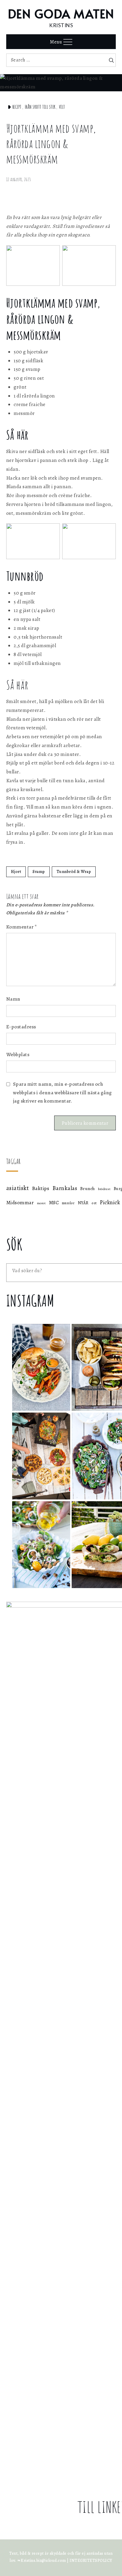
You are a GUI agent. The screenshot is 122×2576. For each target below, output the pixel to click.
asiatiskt (18, 1188)
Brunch (88, 1189)
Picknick (110, 1202)
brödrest (104, 1189)
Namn (13, 999)
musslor (68, 1203)
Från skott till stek (40, 107)
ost (94, 1203)
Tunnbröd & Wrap (74, 872)
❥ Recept (15, 107)
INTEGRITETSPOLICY (91, 2560)
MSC (54, 1203)
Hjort (16, 872)
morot (41, 1203)
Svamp (39, 872)
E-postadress (21, 1027)
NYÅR (83, 1203)
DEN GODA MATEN (61, 13)
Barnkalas (65, 1188)
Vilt (62, 107)
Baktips (41, 1188)
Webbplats (18, 1055)
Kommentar (22, 927)
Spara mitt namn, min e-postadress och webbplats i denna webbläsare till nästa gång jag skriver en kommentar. (62, 1093)
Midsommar (20, 1203)
